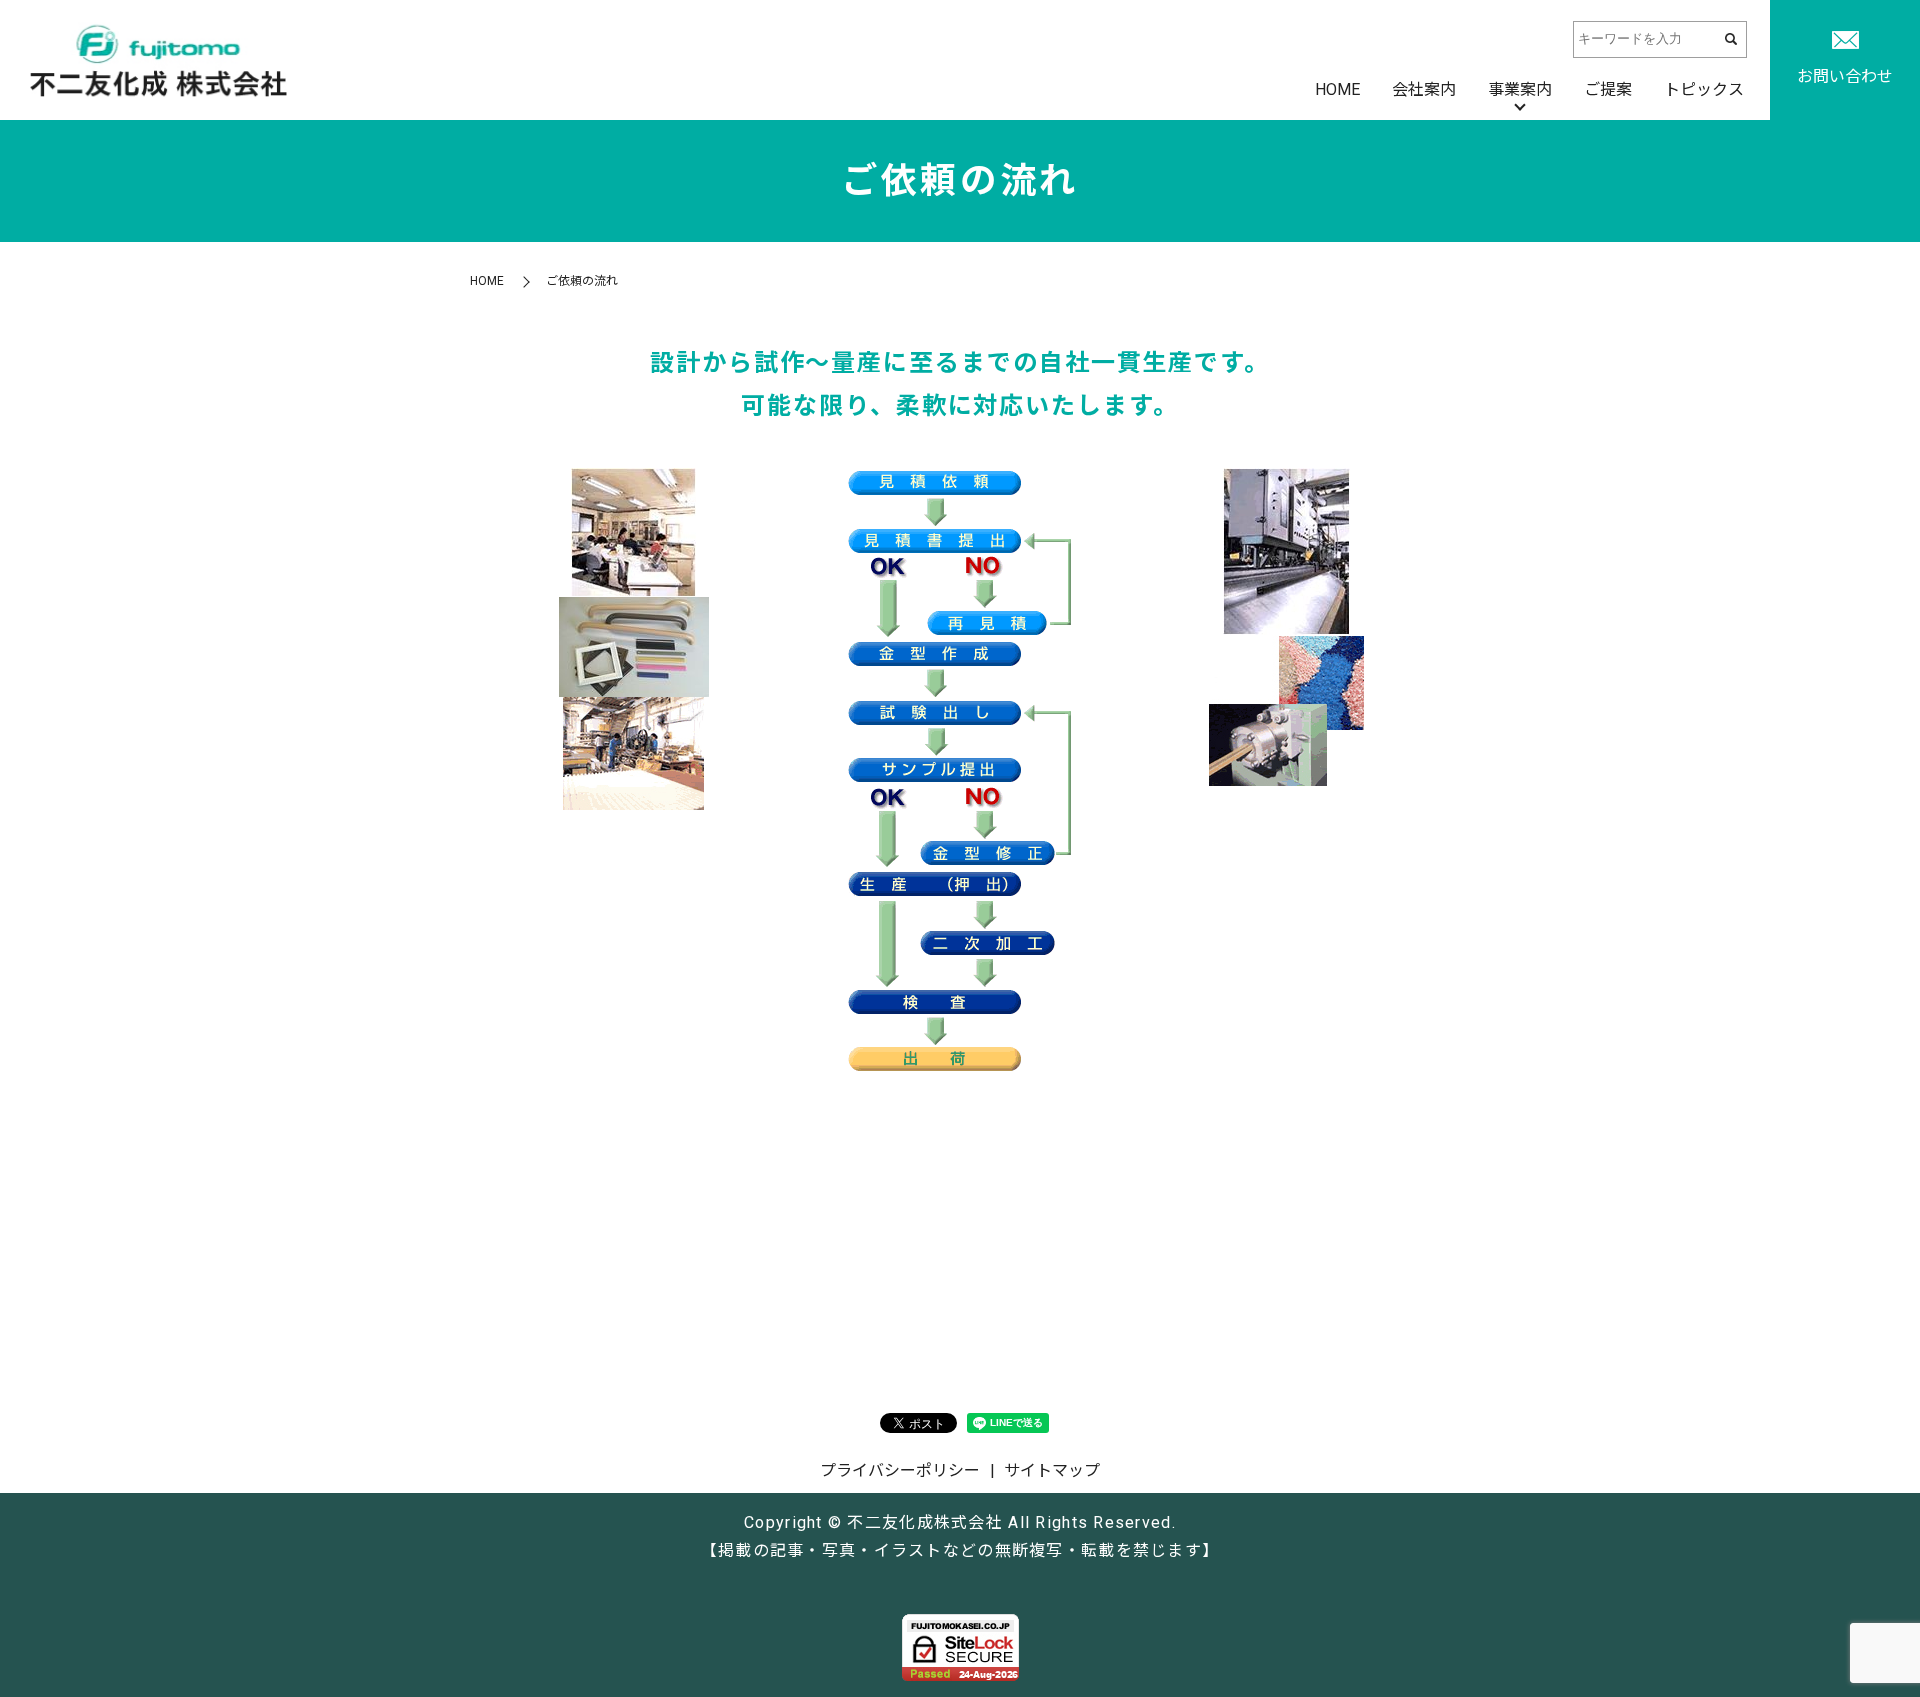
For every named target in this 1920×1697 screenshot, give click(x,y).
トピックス (1704, 89)
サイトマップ (1052, 1470)
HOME (1337, 89)
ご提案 (1608, 89)
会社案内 (1424, 89)
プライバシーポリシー (900, 1470)
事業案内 (1520, 89)
